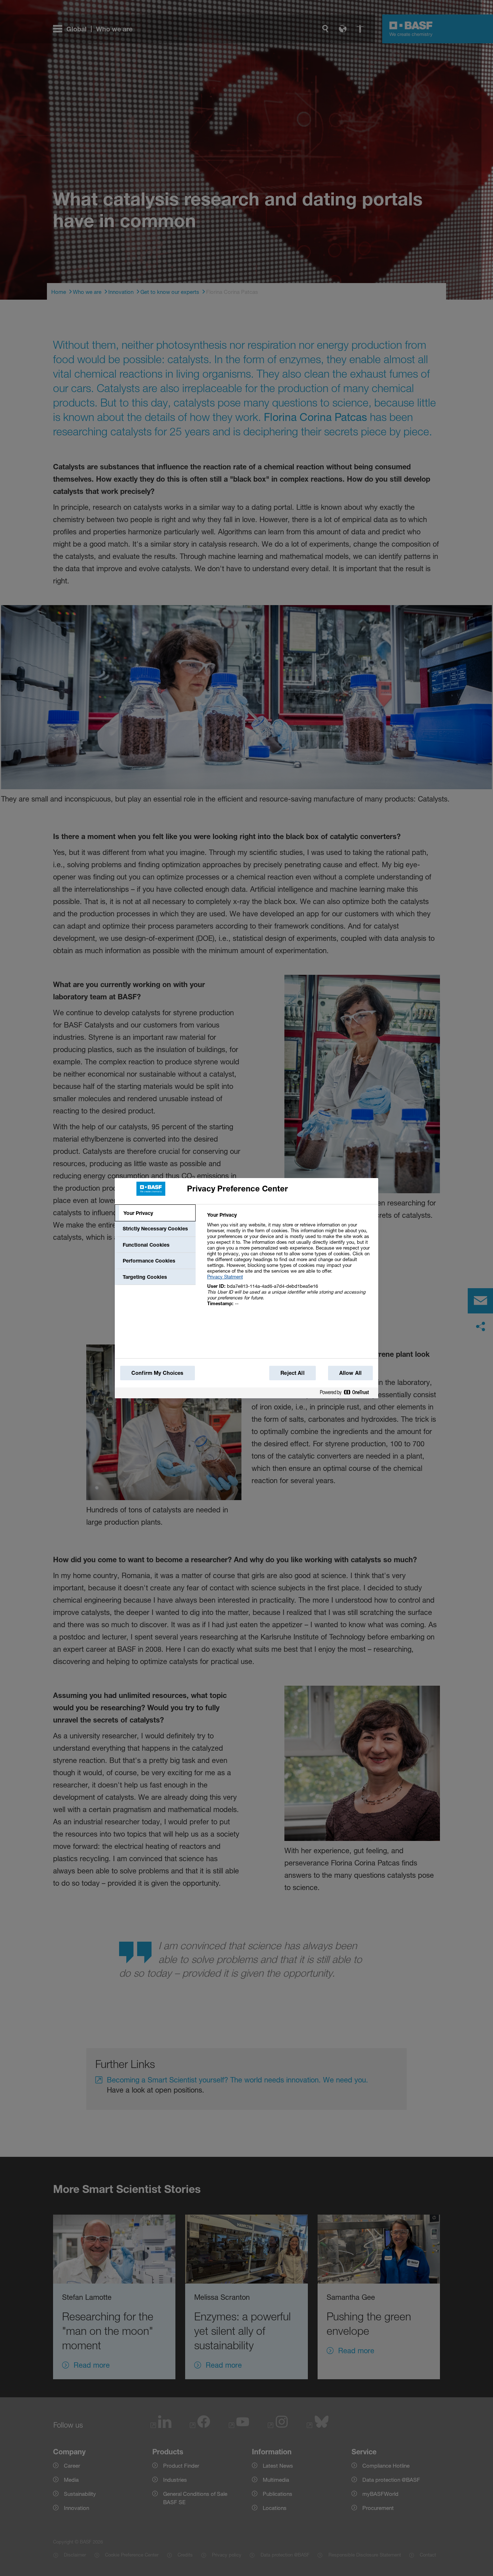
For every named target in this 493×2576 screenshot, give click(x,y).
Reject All (292, 1373)
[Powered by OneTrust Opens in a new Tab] (347, 1393)
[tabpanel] (290, 1263)
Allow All (350, 1373)
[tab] (155, 1213)
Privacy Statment (225, 1277)
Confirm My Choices (158, 1373)
